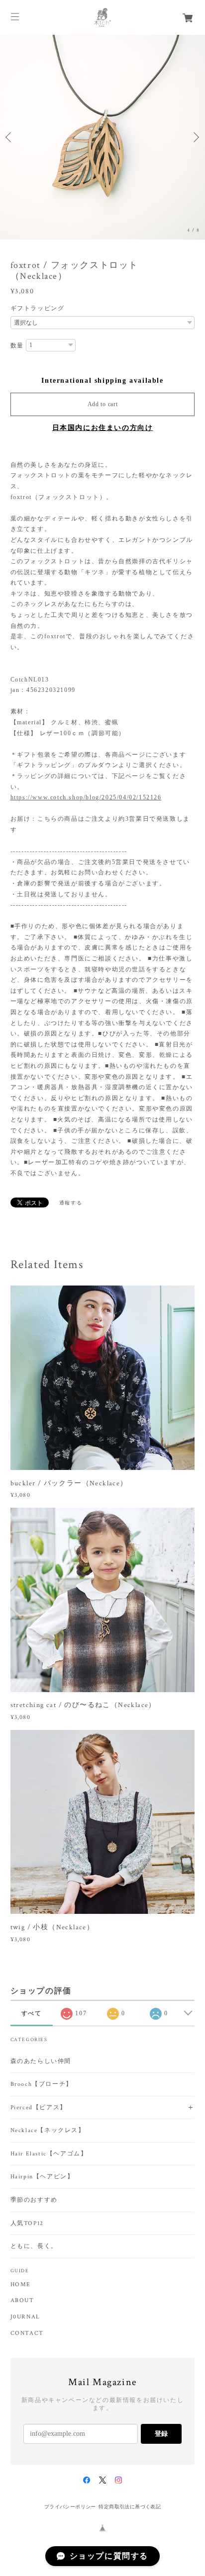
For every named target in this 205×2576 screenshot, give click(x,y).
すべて (32, 2013)
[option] (102, 137)
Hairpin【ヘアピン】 (42, 2177)
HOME (21, 2285)
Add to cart (103, 404)
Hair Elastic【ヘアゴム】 (49, 2154)
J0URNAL (25, 2317)
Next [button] (195, 137)
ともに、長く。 (34, 2246)
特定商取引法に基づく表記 (130, 2507)
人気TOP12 (27, 2223)
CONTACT (27, 2333)
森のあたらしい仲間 (41, 2061)
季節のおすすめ (34, 2200)
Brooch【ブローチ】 (42, 2084)
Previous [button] (10, 137)
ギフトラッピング (38, 308)
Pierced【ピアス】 (39, 2107)
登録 (161, 2434)
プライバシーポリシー (70, 2507)
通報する (71, 1203)
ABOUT (22, 2301)
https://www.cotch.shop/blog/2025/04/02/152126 (86, 797)
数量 (17, 345)
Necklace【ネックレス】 (48, 2130)
